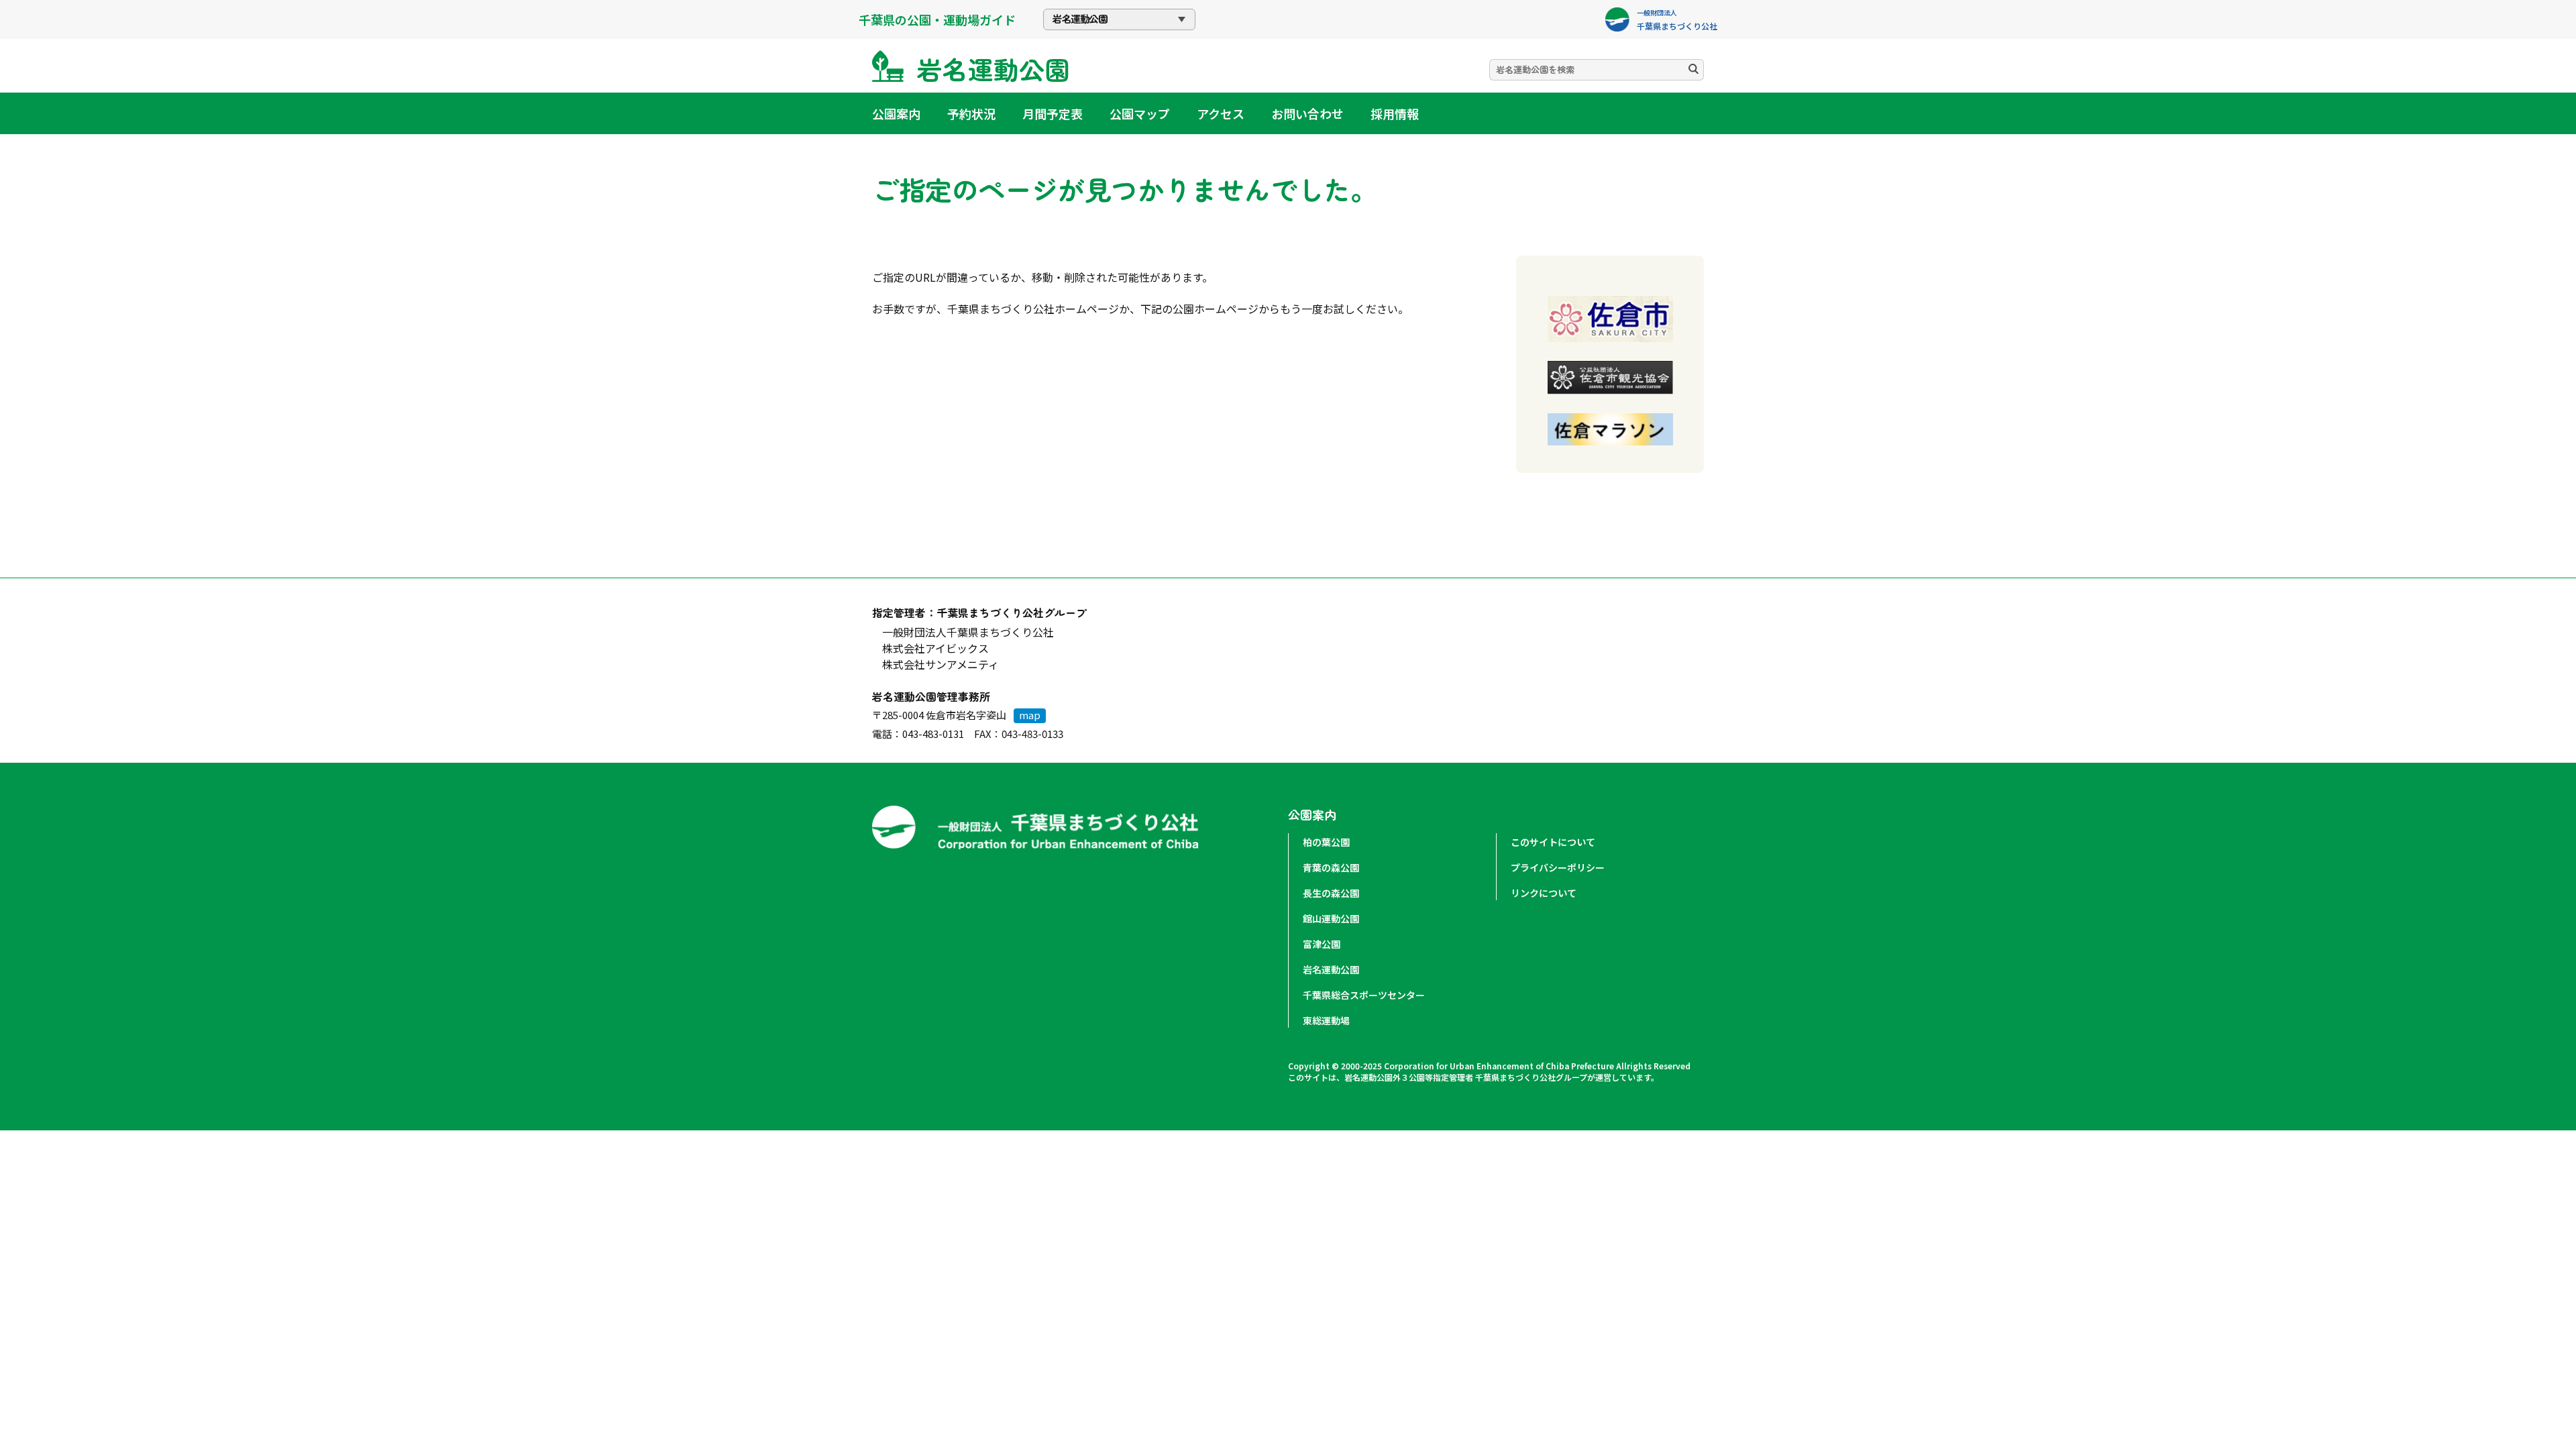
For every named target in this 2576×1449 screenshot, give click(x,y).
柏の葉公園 (1326, 842)
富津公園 (1322, 944)
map (1030, 715)
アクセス (1221, 113)
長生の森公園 (1331, 893)
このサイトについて (1553, 842)
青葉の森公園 (1331, 867)
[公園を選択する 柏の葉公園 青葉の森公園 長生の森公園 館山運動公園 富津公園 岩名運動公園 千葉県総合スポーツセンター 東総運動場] (1119, 19)
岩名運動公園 (1331, 969)
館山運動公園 (1331, 918)
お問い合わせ (1307, 113)
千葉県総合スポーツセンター (1364, 995)
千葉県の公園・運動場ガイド (937, 19)
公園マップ (1140, 113)
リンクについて (1544, 893)
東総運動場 (1326, 1020)
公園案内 (896, 113)
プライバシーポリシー (1558, 867)
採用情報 (1395, 113)
